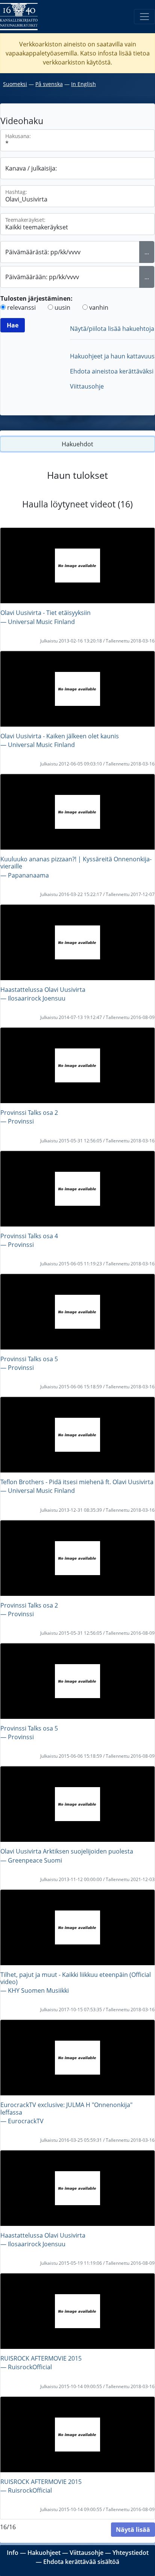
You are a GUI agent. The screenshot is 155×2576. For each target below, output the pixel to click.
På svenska (49, 84)
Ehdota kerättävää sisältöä (81, 2562)
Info (13, 2553)
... (147, 252)
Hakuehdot (77, 444)
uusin (62, 307)
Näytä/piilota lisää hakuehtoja (112, 329)
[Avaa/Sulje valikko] (144, 17)
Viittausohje (87, 386)
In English (84, 84)
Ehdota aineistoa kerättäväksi (112, 371)
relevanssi (21, 307)
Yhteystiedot (131, 2553)
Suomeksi (15, 84)
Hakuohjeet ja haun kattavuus (112, 356)
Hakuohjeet (44, 2553)
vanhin (99, 307)
